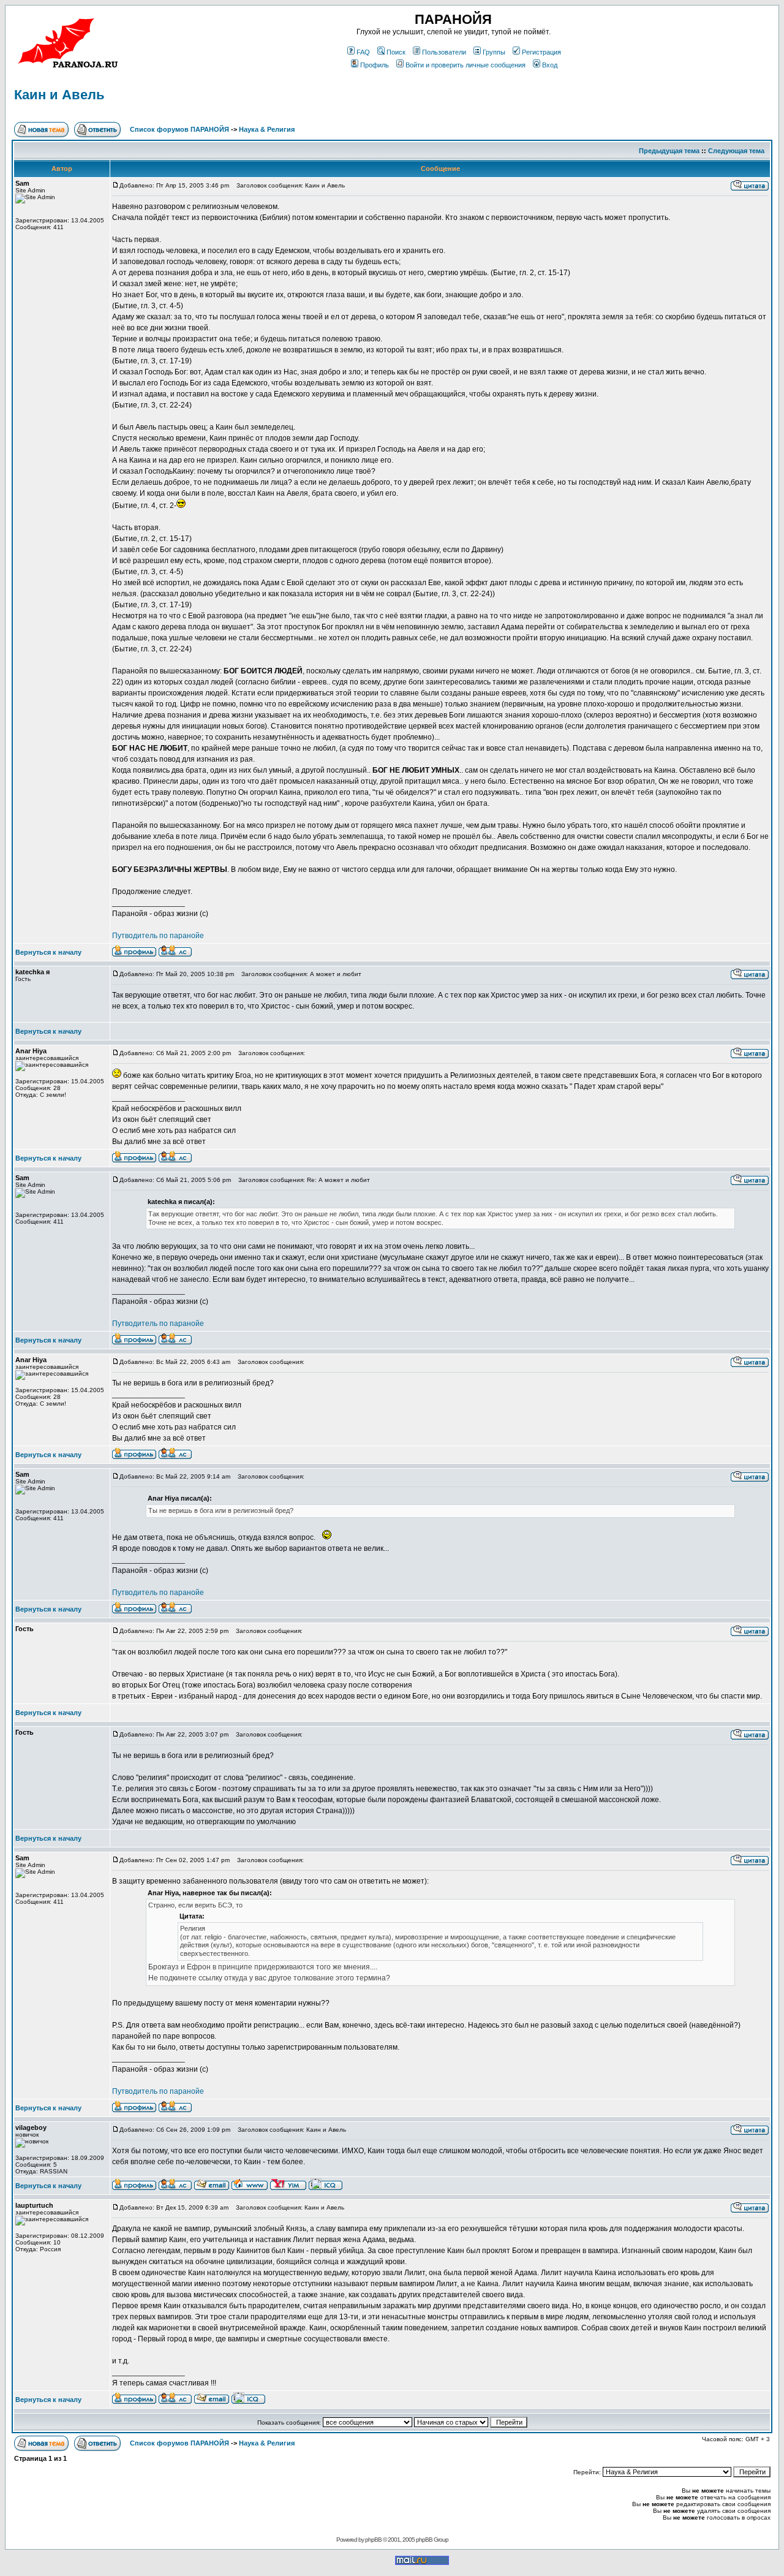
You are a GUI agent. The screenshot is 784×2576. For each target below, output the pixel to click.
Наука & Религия (267, 129)
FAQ (363, 52)
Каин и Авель (59, 95)
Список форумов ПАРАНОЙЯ (179, 129)
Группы (494, 52)
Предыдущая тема (669, 151)
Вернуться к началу (48, 952)
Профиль (375, 65)
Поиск (396, 52)
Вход (550, 65)
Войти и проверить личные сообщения (466, 65)
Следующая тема (736, 151)
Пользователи (444, 52)
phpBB (373, 2540)
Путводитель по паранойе (158, 936)
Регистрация (541, 52)
